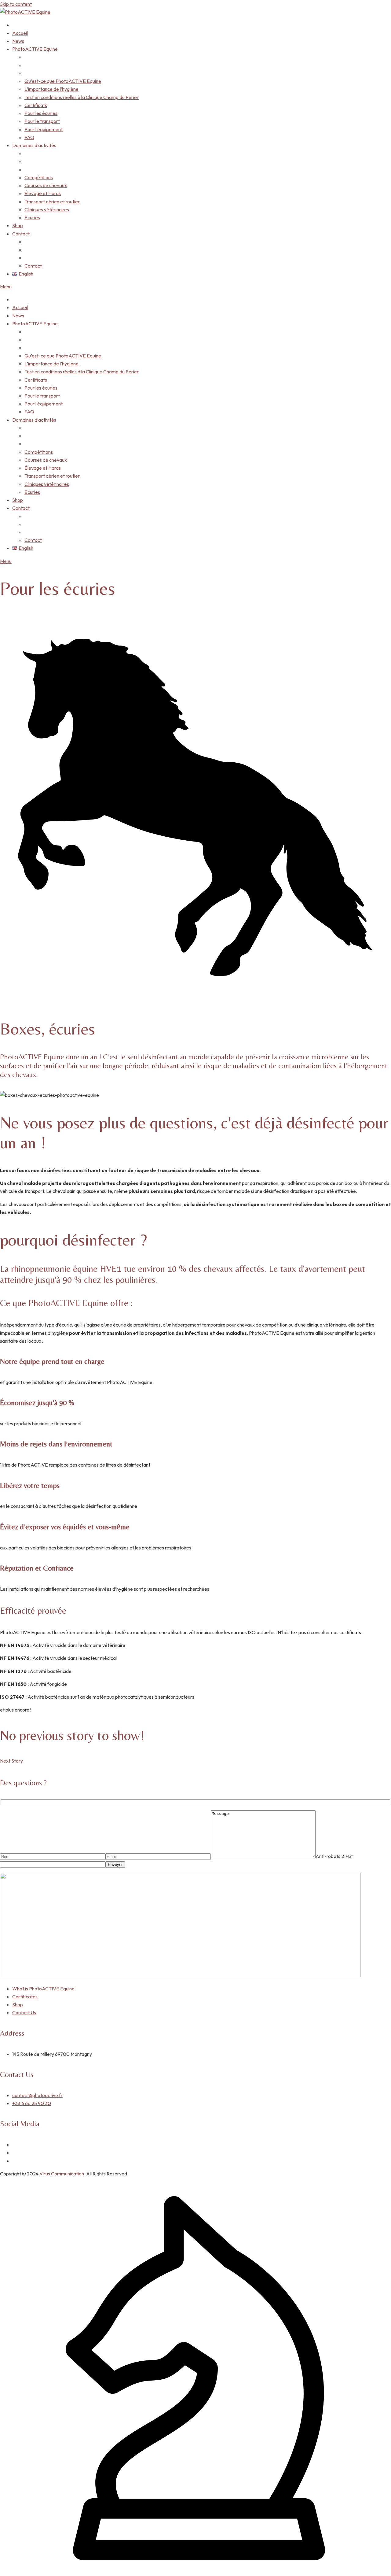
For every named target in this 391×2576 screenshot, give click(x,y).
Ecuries (32, 217)
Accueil (20, 33)
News (18, 41)
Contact (21, 234)
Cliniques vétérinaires (47, 209)
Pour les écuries (41, 113)
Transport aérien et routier (52, 202)
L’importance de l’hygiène (51, 89)
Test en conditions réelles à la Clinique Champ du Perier (82, 97)
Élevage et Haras (43, 193)
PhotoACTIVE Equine (35, 49)
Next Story (11, 1761)
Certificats (36, 105)
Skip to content (16, 4)
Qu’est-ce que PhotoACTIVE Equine (63, 81)
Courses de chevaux (46, 185)
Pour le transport (42, 121)
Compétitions (39, 177)
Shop (18, 225)
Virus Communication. (62, 2174)
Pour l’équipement (44, 129)
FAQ (29, 137)
